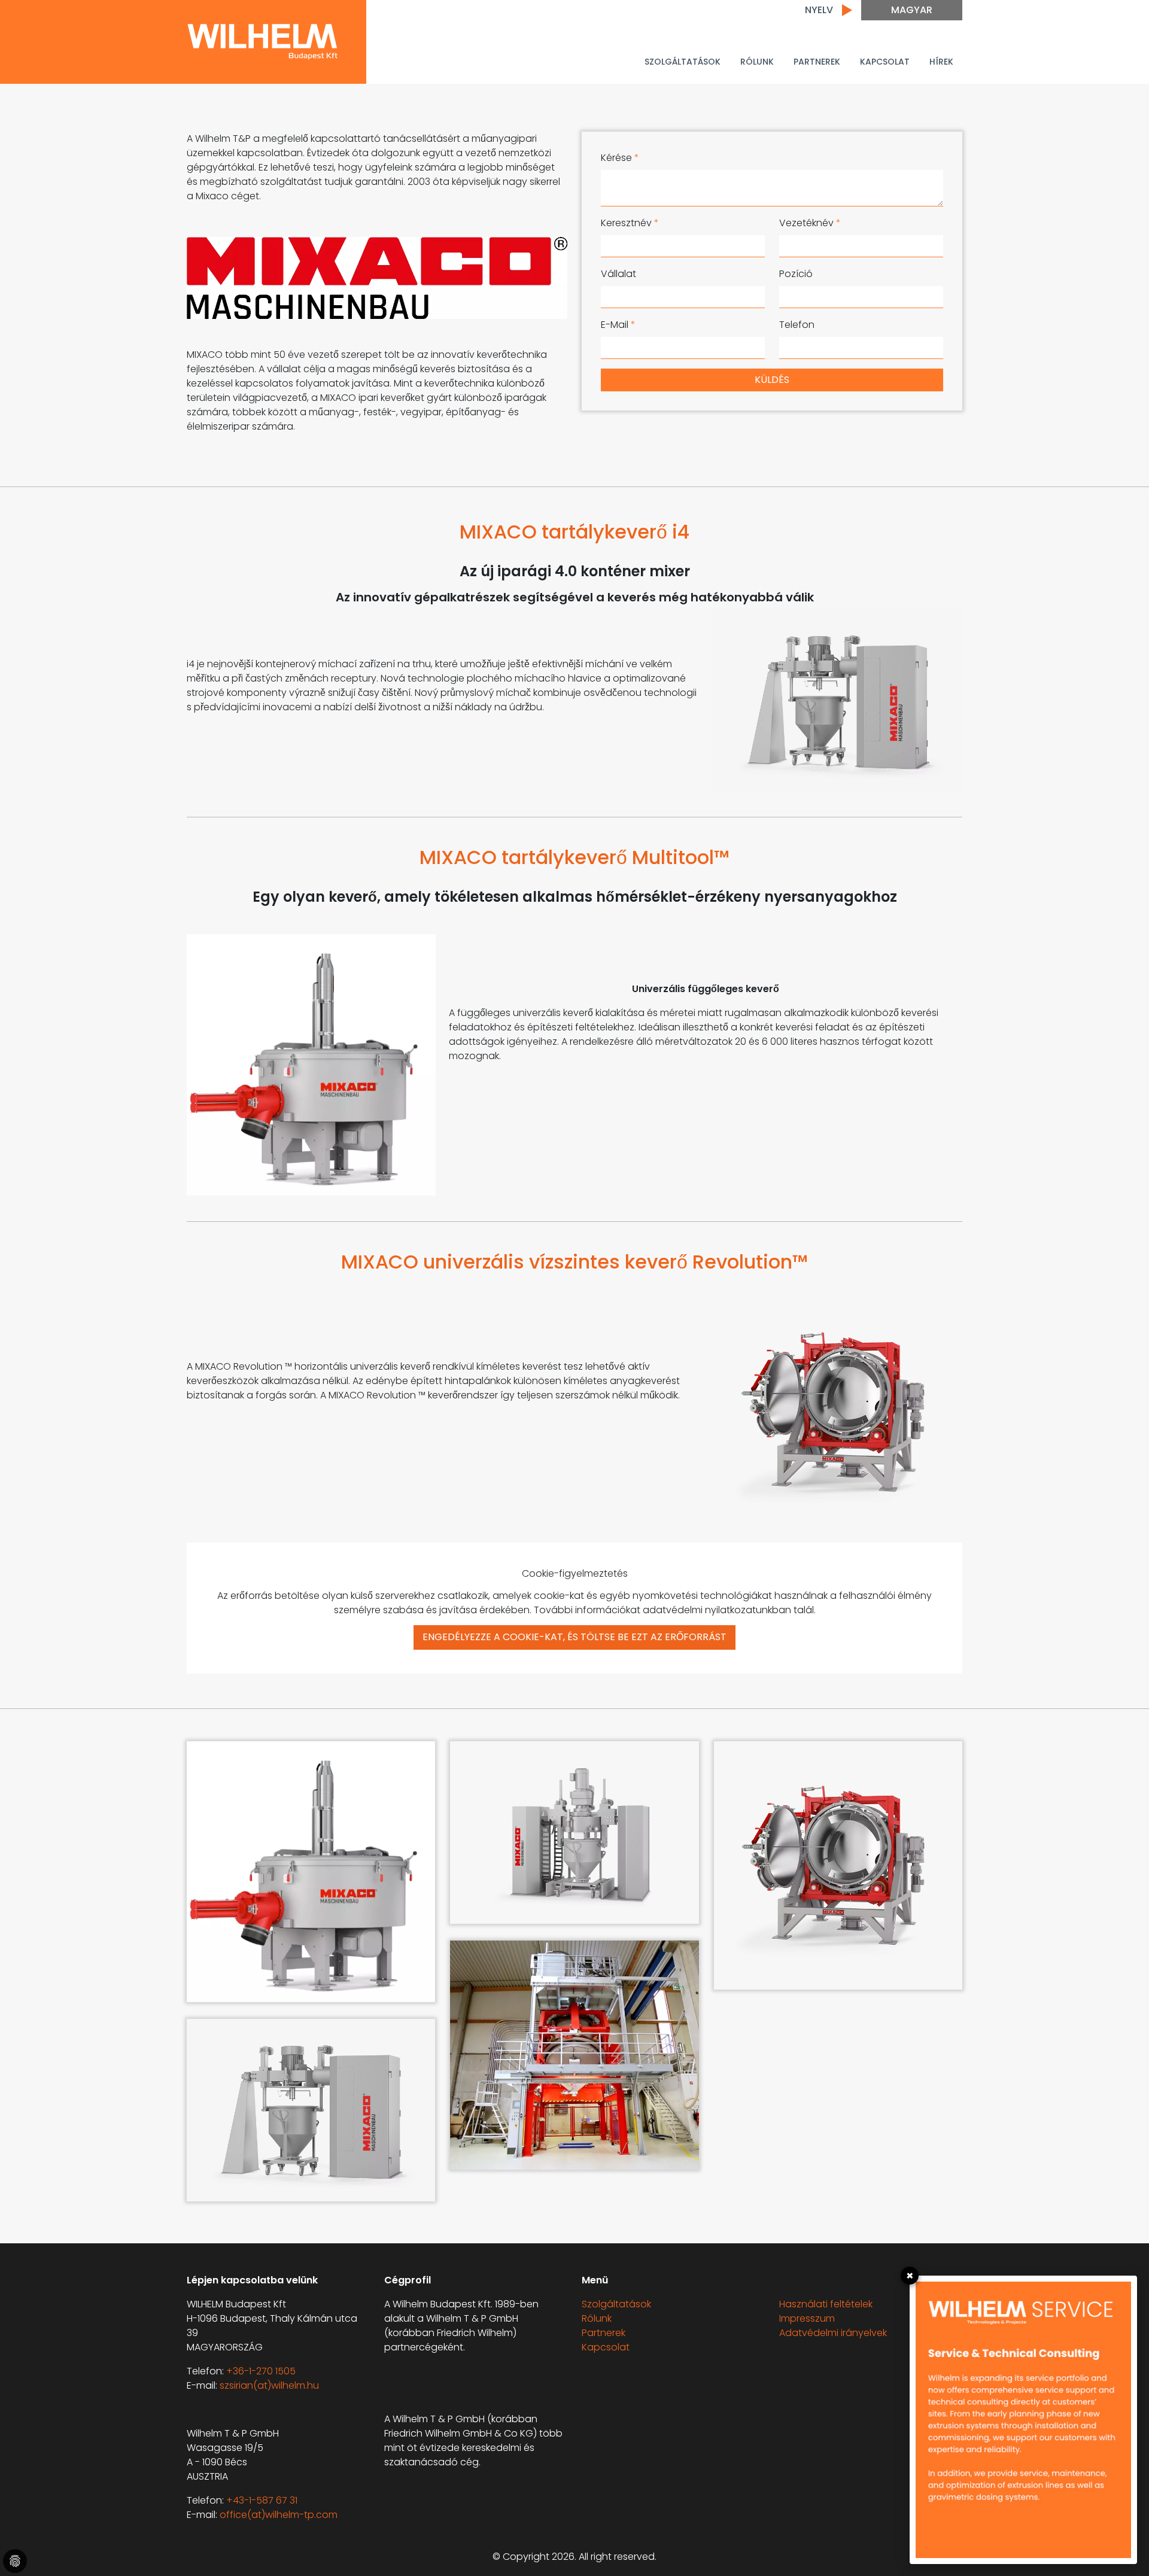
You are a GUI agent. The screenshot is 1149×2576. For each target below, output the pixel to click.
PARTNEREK (817, 62)
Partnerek (604, 2333)
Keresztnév (630, 223)
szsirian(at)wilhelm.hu (269, 2385)
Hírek (941, 62)
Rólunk (757, 62)
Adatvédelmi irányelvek (833, 2333)
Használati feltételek (826, 2304)
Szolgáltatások (683, 62)
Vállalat (618, 274)
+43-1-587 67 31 (262, 2500)
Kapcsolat (885, 62)
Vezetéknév (810, 223)
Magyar (912, 10)
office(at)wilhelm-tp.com (279, 2515)
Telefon (797, 325)
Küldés (772, 380)
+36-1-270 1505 (261, 2371)
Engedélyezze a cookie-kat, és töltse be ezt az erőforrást (574, 1637)
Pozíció (796, 274)
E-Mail (618, 325)
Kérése (620, 158)
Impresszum (807, 2318)
